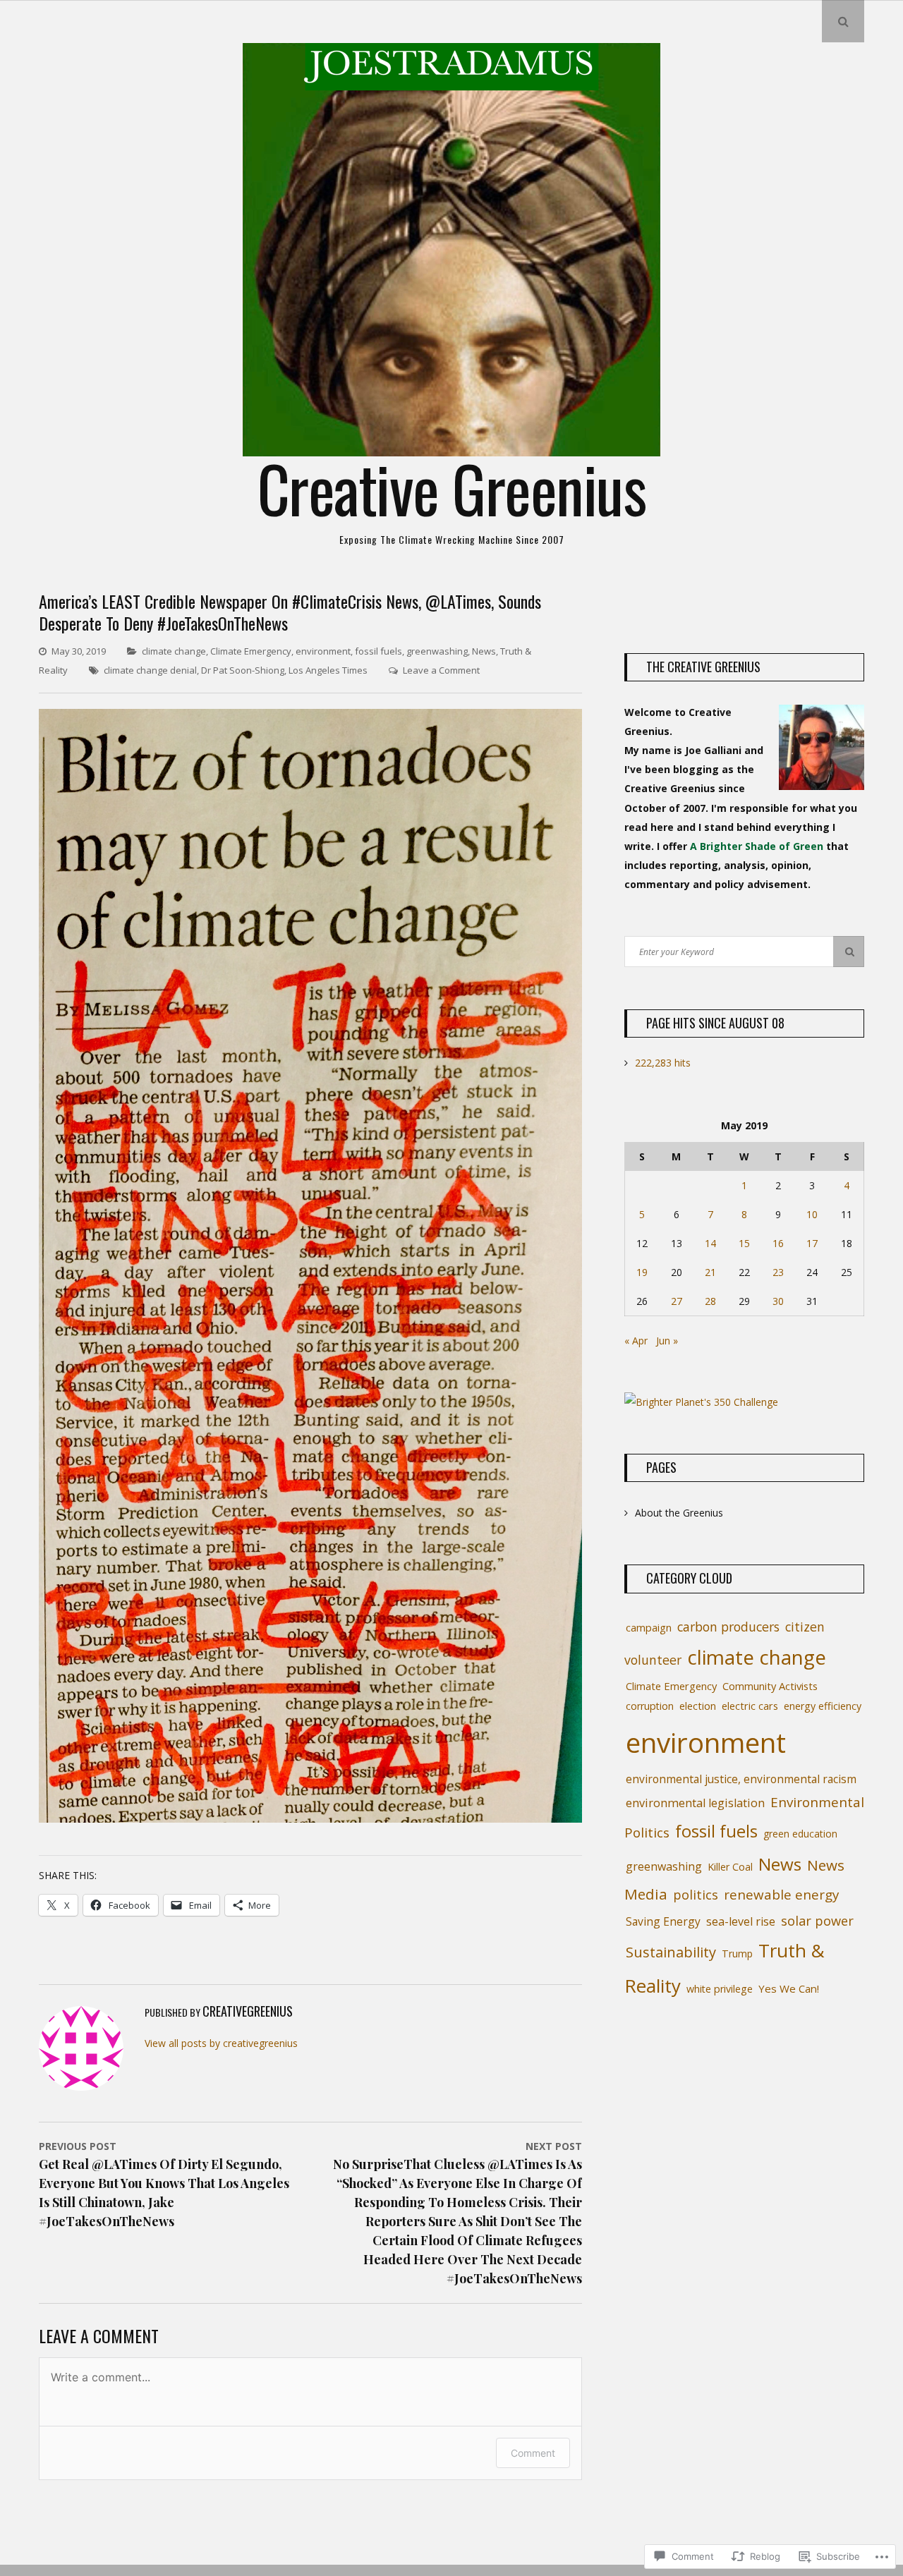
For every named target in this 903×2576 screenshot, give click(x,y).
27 (677, 1301)
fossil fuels (378, 651)
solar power (817, 1921)
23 (778, 1272)
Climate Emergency (251, 651)
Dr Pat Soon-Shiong (243, 670)
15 (744, 1243)
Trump (737, 1954)
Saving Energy (663, 1921)
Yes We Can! (789, 1988)
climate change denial (150, 670)
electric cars (750, 1706)
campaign (649, 1627)
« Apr (636, 1341)
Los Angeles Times (328, 670)
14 (710, 1243)
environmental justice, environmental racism (741, 1779)
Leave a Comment (441, 670)
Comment (533, 2453)
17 (812, 1243)
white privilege (720, 1989)
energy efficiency (823, 1706)
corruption (650, 1706)
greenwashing (437, 651)
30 (778, 1301)
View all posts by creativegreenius (221, 2043)
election (698, 1706)
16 (778, 1243)
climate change (174, 651)
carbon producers (728, 1627)
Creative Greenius (452, 488)
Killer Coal (730, 1867)
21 (710, 1272)
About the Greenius (679, 1513)
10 (812, 1214)
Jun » (667, 1341)
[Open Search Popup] (843, 21)
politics (696, 1895)
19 (642, 1272)
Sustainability (671, 1952)
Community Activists (770, 1686)
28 (710, 1301)
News (484, 651)
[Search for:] (744, 951)
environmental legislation (695, 1803)
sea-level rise (741, 1921)
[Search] (849, 952)
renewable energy (781, 1894)
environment (323, 651)
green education (800, 1834)
